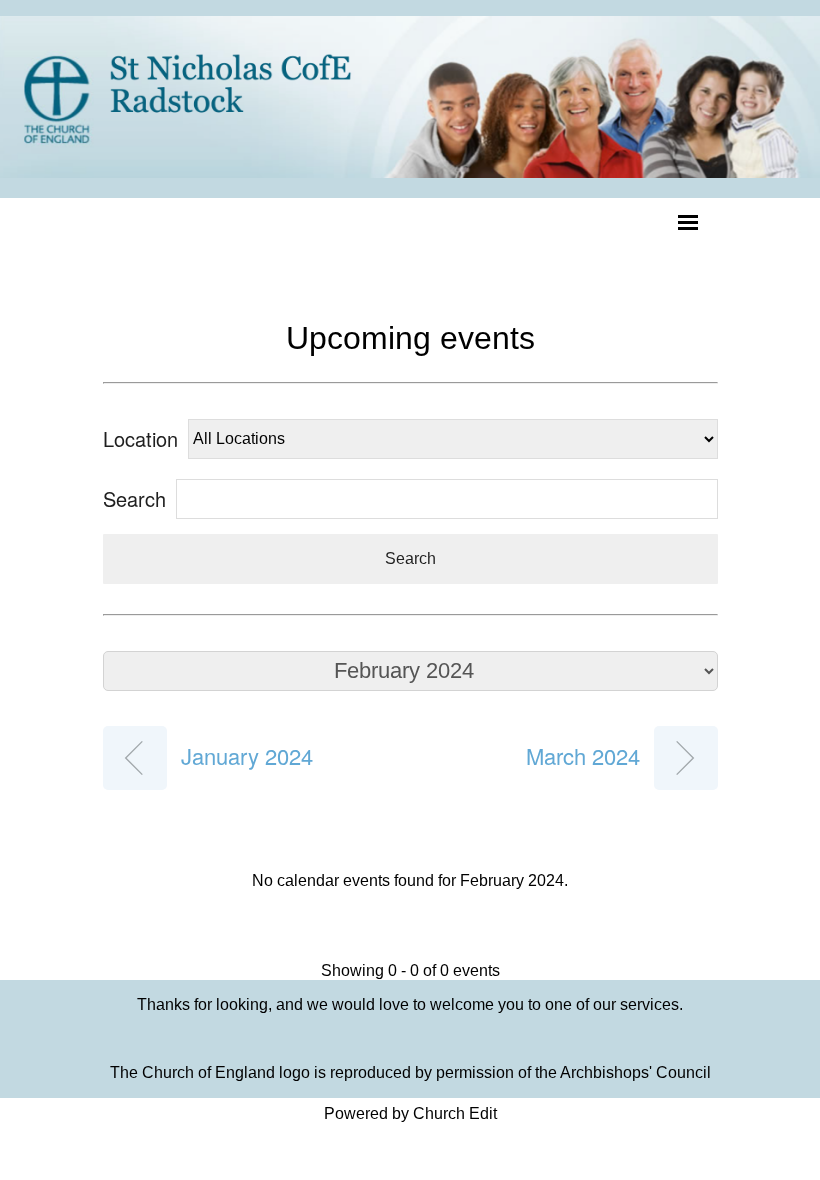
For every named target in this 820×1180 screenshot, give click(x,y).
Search (410, 558)
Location (140, 438)
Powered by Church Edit (410, 1113)
